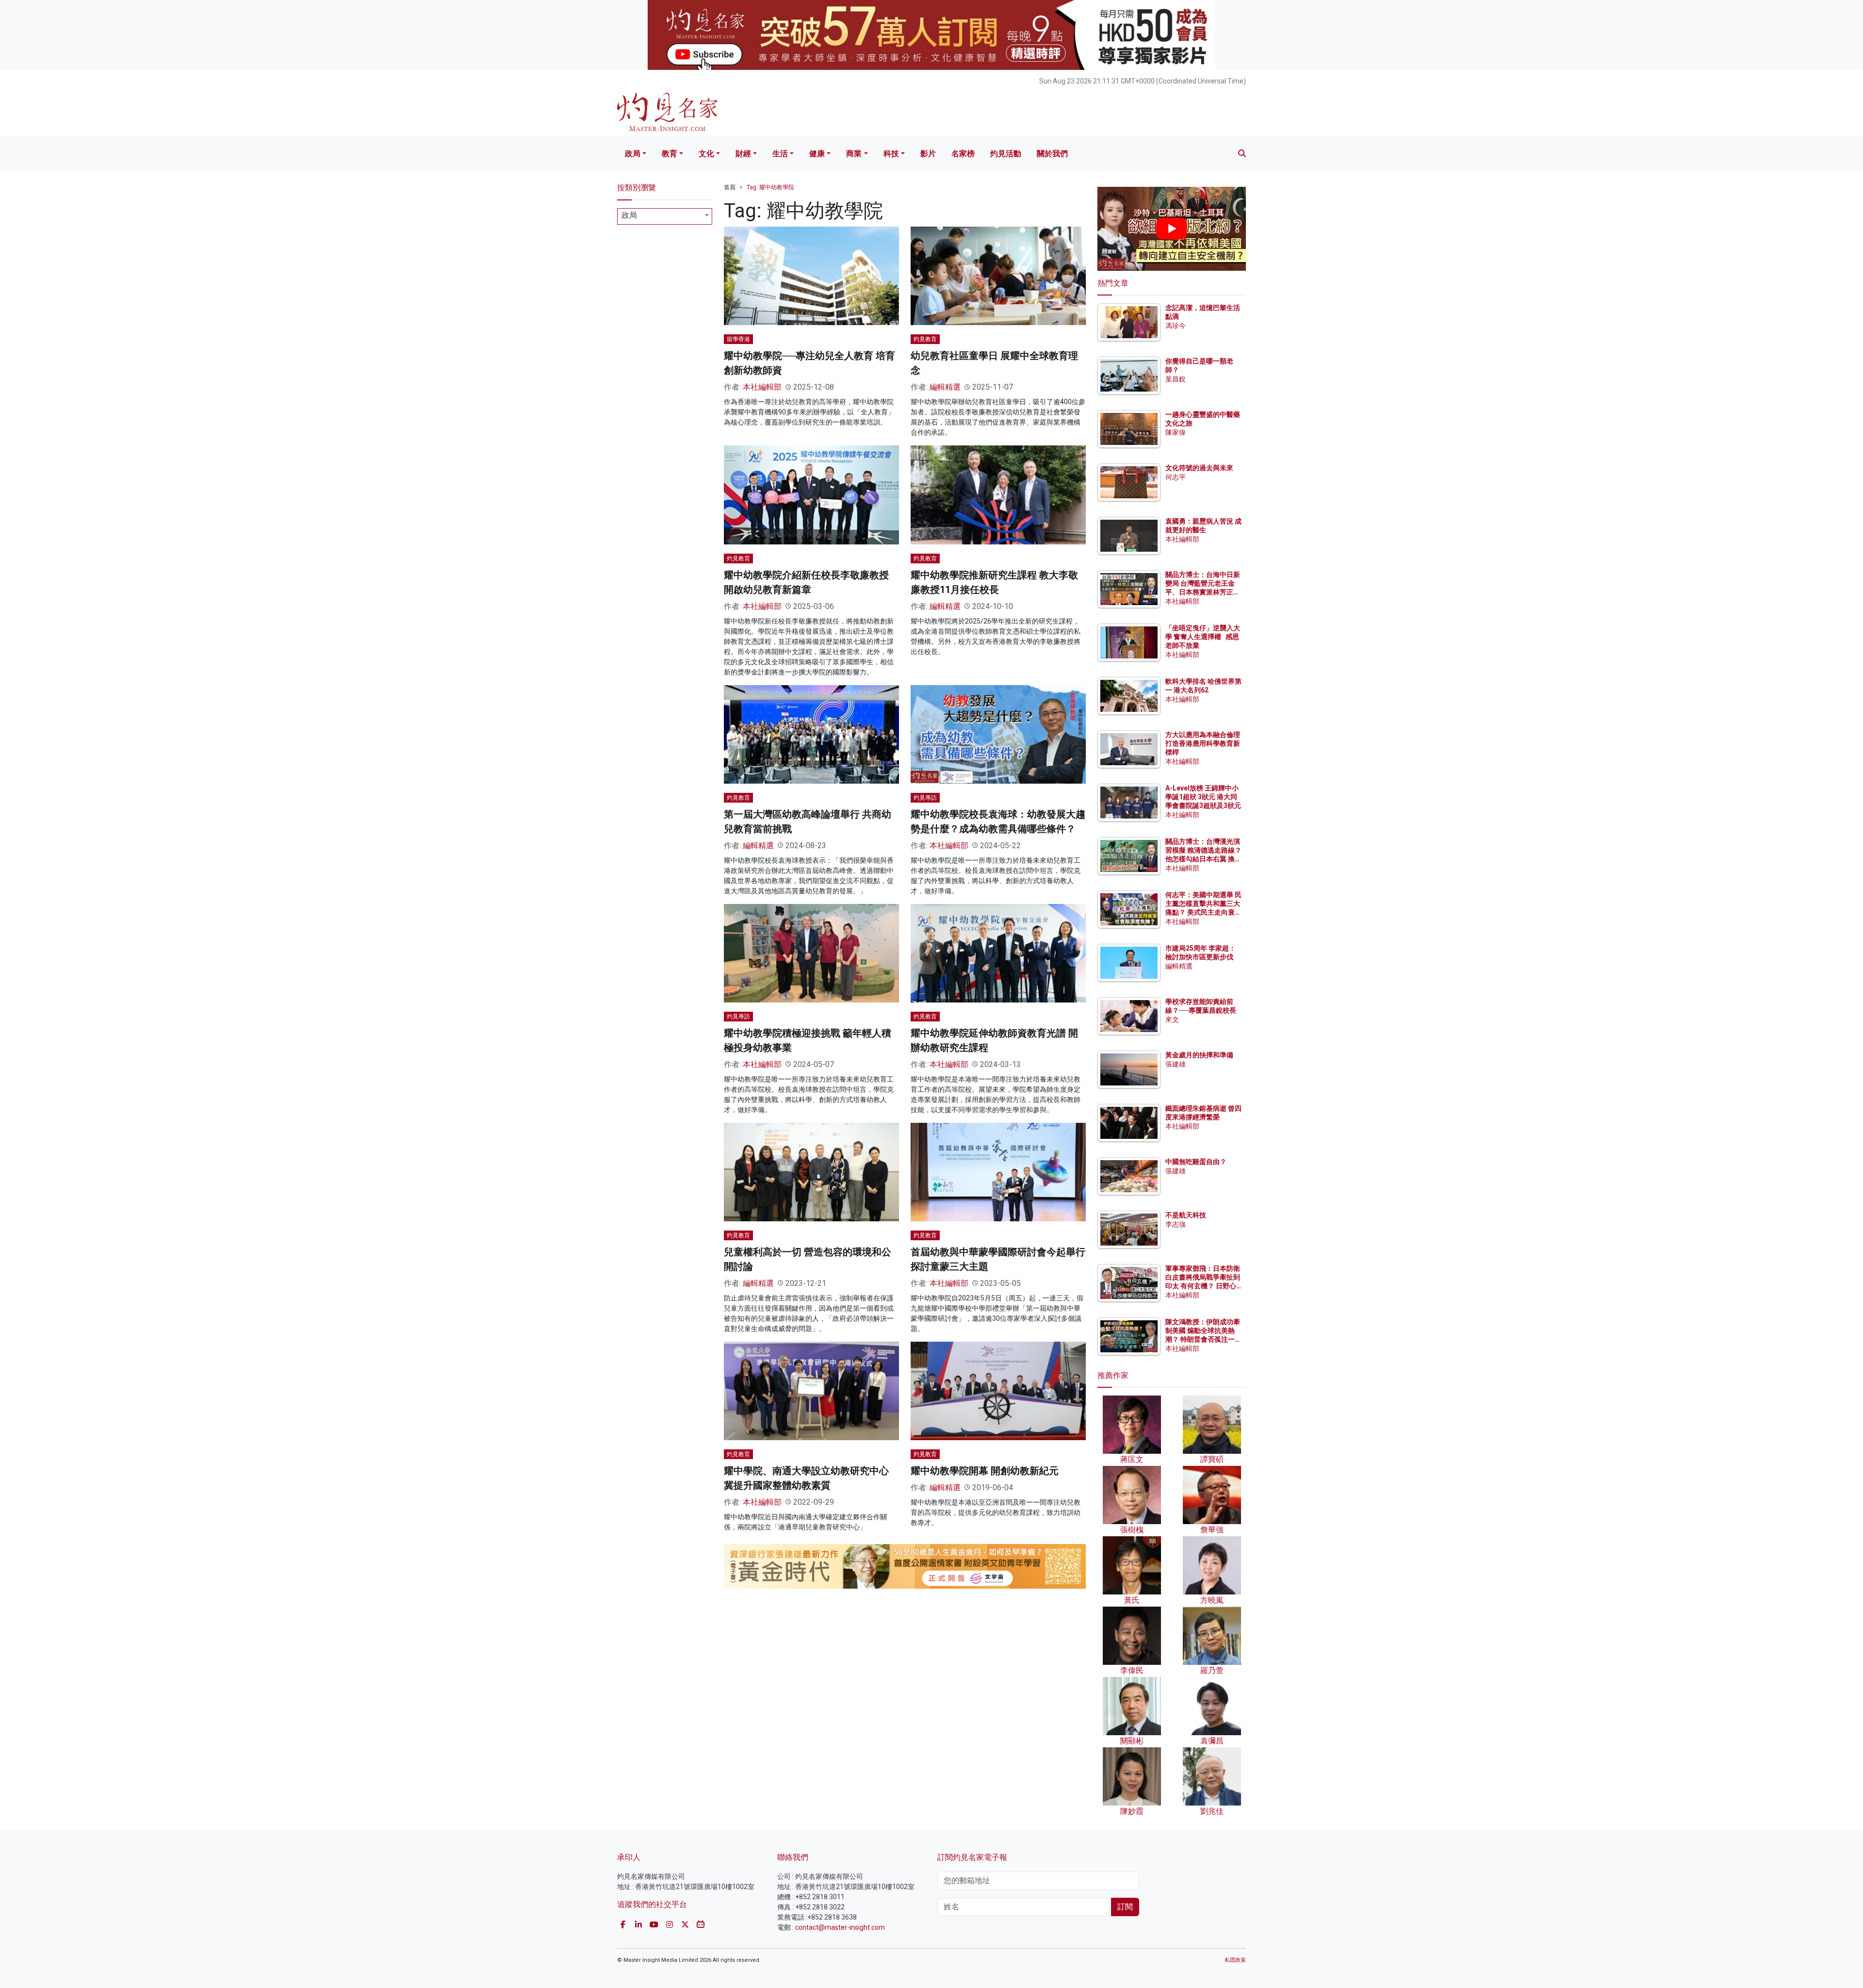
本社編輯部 (762, 387)
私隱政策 (1235, 1960)
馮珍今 (1176, 326)
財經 (743, 154)
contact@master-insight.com (840, 1927)
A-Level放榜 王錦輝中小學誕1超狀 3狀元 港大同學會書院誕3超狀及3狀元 (1203, 797)
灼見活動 (1006, 154)
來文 (1172, 1019)
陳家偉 (1176, 432)
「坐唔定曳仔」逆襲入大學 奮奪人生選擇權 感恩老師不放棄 (1203, 637)
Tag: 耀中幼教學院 (770, 187)
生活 (780, 154)
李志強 (1176, 1224)
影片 (928, 154)
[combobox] (665, 216)
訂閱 (1125, 1907)
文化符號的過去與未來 (1199, 468)
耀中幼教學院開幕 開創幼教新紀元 (985, 1471)
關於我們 (1052, 154)
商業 (854, 154)
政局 (633, 154)
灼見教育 (925, 339)
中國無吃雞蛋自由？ (1196, 1162)
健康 (817, 154)
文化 (706, 154)
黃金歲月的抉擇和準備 (1199, 1055)
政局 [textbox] (629, 215)
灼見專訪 (925, 798)
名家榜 (963, 154)
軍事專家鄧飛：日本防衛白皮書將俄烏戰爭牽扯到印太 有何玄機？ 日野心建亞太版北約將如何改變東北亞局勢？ (1203, 1286)
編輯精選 (945, 387)
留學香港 (738, 339)
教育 (670, 154)
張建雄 (1176, 1064)
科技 (891, 154)
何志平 (1176, 477)
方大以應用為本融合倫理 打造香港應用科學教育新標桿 (1203, 743)
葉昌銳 (1176, 379)
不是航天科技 (1186, 1215)
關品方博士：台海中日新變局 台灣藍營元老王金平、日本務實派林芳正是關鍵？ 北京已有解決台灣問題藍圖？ (1203, 592)
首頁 (730, 187)
